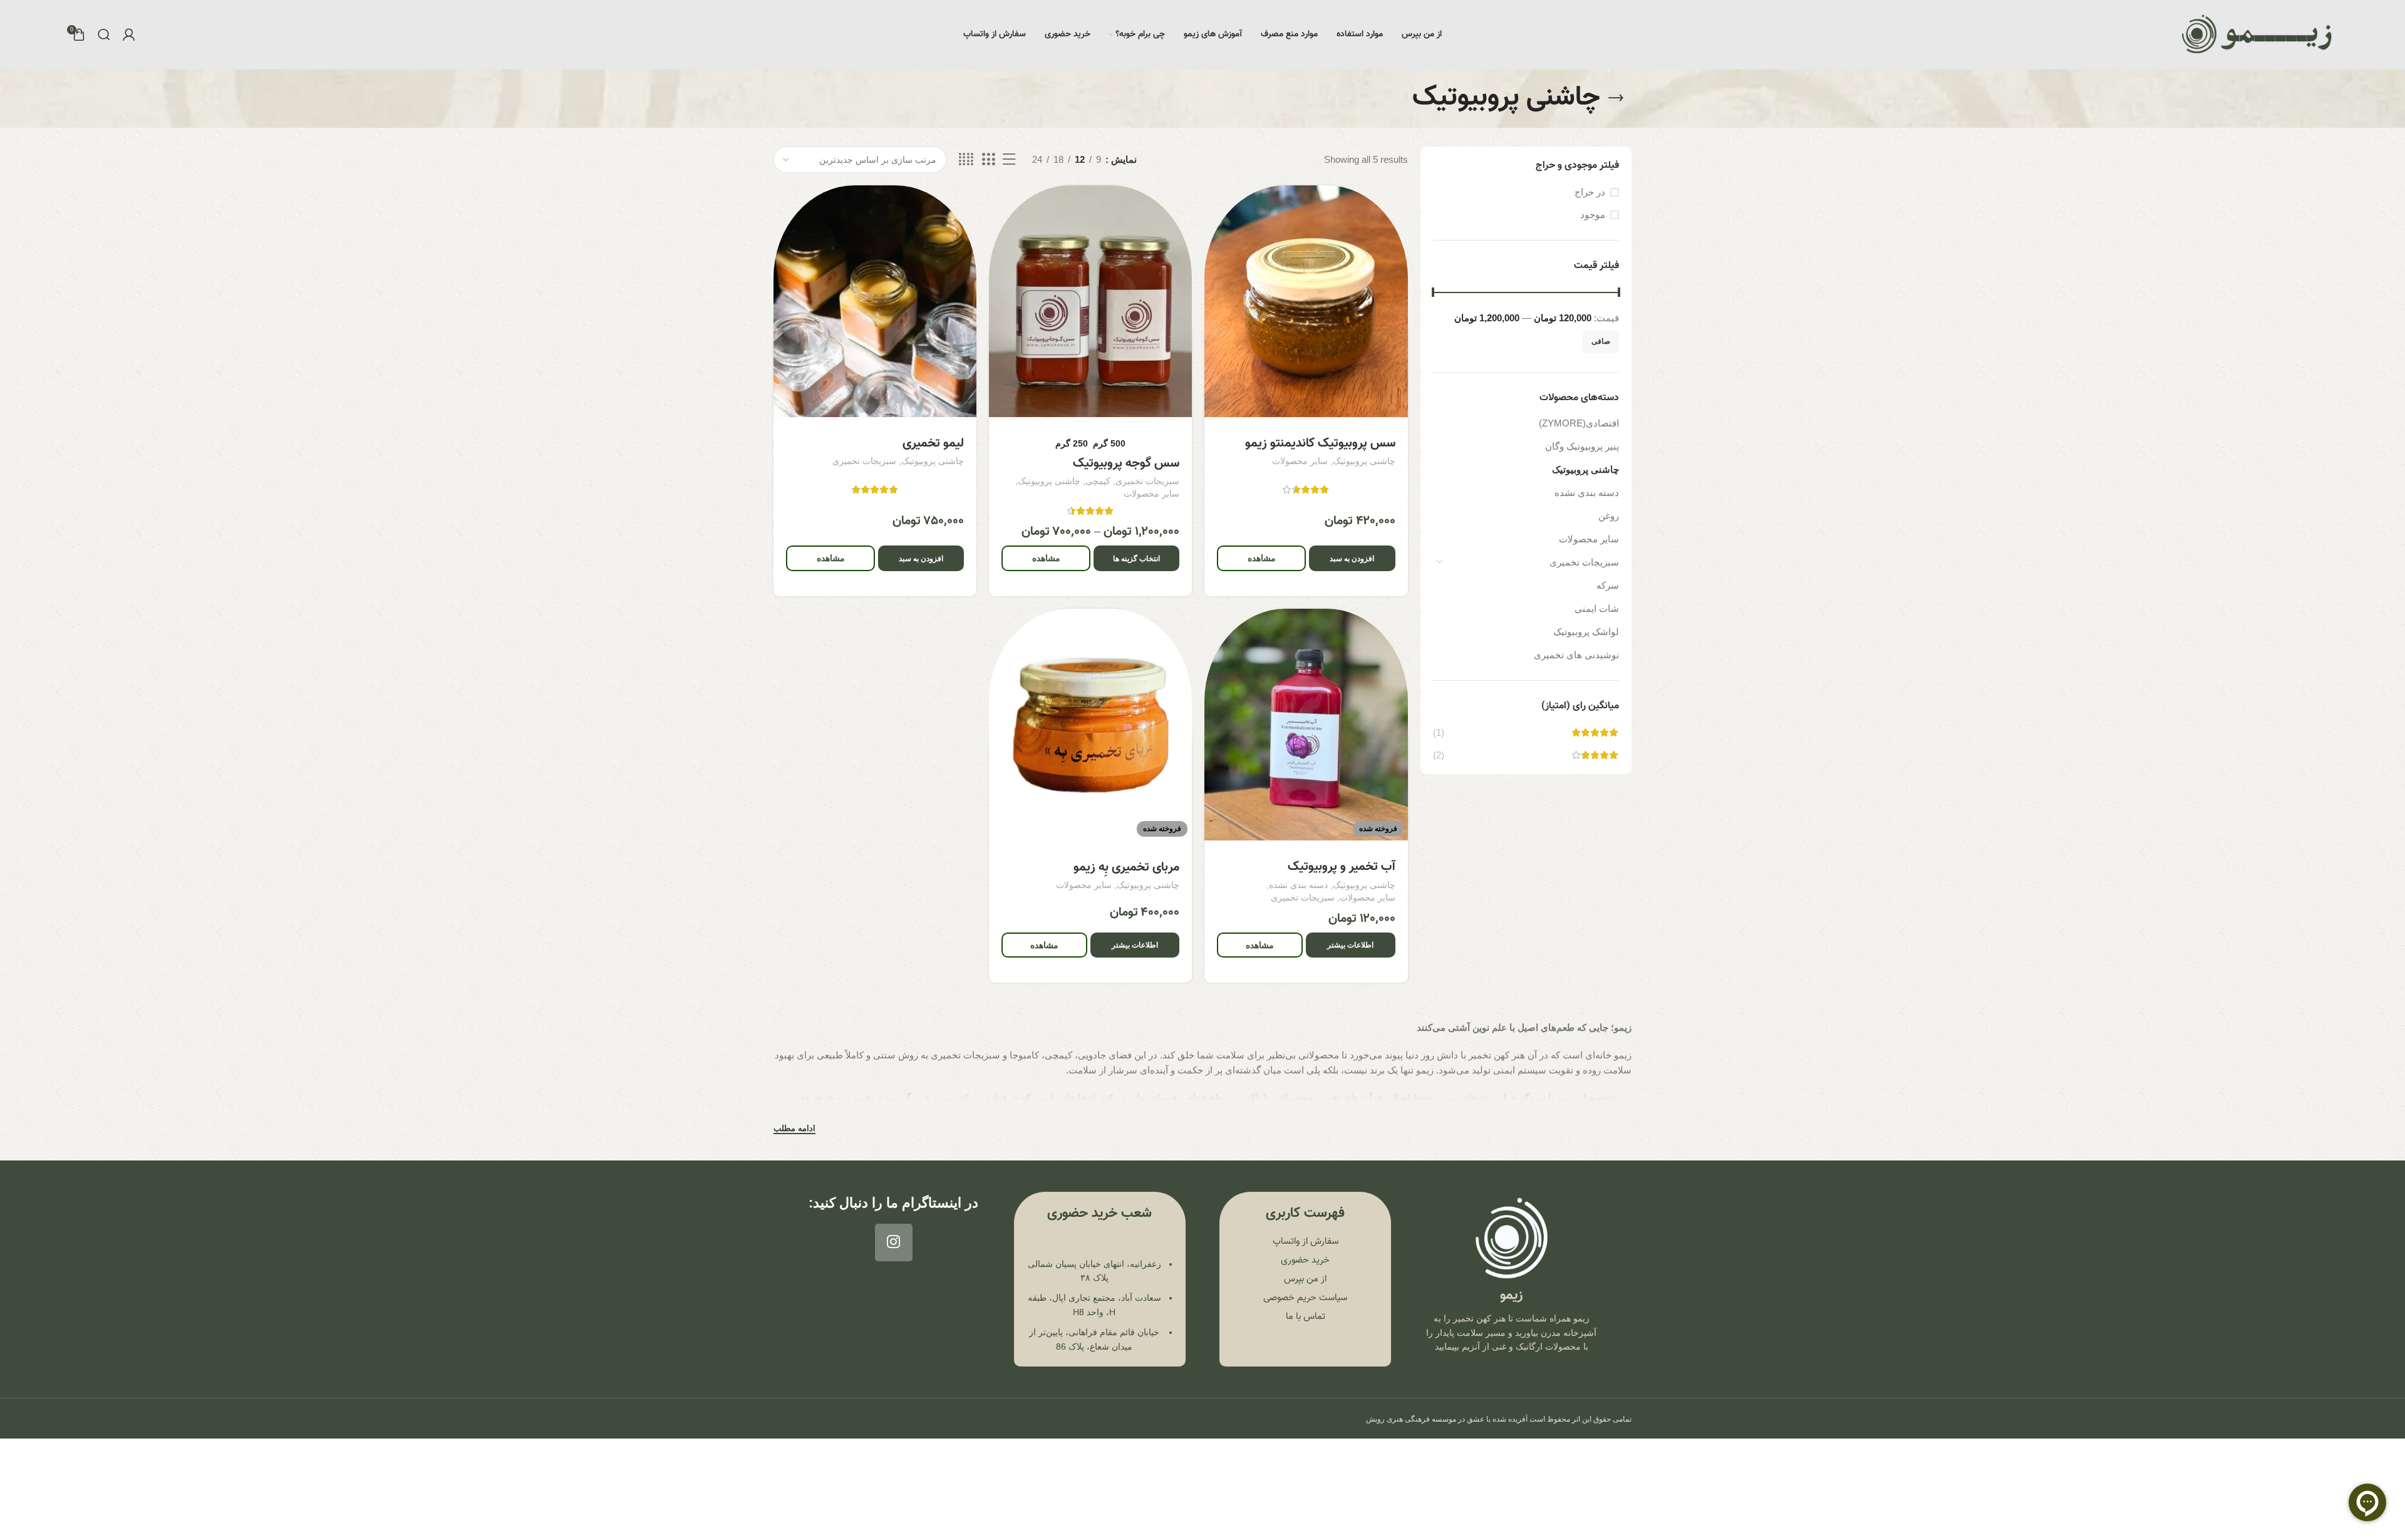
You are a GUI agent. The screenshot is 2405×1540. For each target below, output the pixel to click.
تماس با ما (1306, 1317)
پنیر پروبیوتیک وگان (1582, 446)
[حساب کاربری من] (129, 34)
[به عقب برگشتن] (1616, 98)
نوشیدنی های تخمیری (1576, 655)
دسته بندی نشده (1587, 493)
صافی (1601, 341)
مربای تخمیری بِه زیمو (1126, 867)
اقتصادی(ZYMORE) (1579, 423)
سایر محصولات (1589, 539)
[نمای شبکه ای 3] (988, 159)
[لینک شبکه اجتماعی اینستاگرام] (894, 1243)
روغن (1609, 516)
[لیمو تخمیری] (875, 301)
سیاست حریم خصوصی (1305, 1298)
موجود (1593, 214)
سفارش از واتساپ (1306, 1242)
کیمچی (1098, 481)
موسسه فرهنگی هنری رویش (1411, 1419)
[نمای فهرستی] (1009, 159)
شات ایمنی (1597, 608)
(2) (1439, 755)
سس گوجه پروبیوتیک (1126, 463)
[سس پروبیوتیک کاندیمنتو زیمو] (1306, 301)
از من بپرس (1305, 1279)
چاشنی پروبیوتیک (1585, 469)
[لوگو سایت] (2257, 34)
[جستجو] (104, 34)
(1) (1439, 732)
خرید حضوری (1305, 1260)
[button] (1352, 558)
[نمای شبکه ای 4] (966, 159)
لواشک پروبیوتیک (1586, 632)
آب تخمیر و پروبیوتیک (1342, 867)
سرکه (1608, 585)
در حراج (1590, 192)
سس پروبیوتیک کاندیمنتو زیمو (1320, 443)
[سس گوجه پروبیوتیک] (1090, 301)
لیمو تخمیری (933, 443)
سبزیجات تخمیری (1584, 562)
